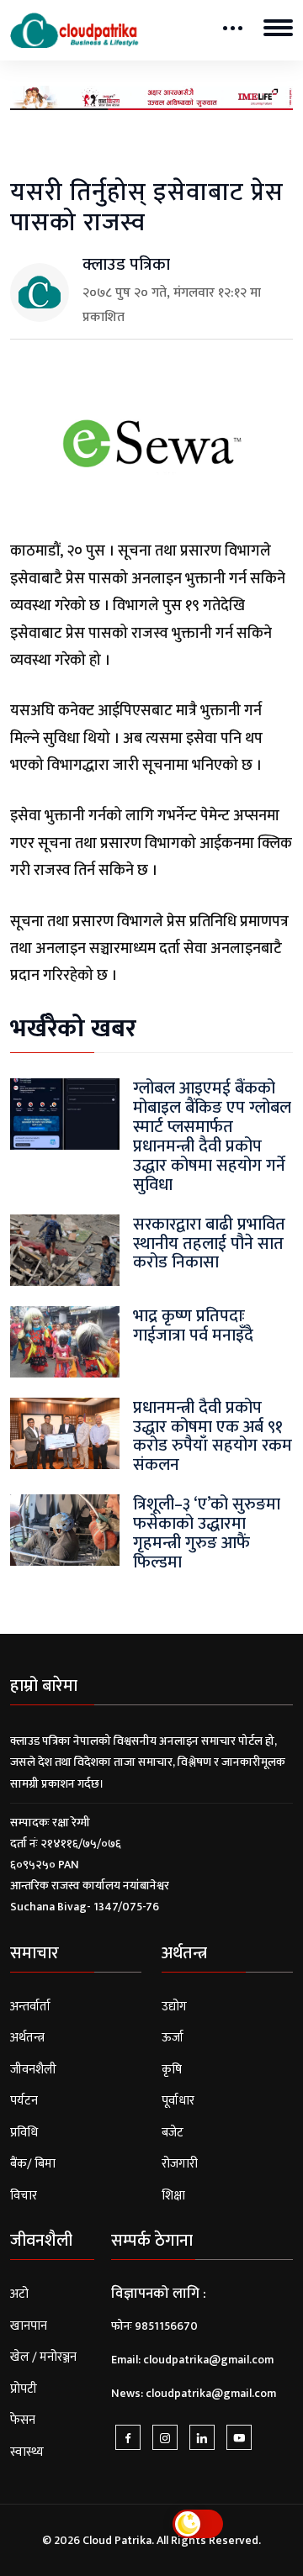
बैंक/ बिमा (33, 2164)
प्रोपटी (24, 2389)
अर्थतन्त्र (27, 2038)
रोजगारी (180, 2164)
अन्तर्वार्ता (30, 2007)
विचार (24, 2196)
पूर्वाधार (178, 2101)
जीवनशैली (33, 2070)
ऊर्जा (173, 2038)
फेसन (23, 2420)
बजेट (173, 2133)
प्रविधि (24, 2133)
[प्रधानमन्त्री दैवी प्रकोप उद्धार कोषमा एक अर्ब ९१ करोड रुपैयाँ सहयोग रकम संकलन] (65, 1433)
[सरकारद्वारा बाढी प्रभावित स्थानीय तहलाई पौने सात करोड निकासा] (65, 1249)
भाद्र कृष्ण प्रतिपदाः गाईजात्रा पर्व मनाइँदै (193, 1326)
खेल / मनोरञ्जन (43, 2357)
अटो (19, 2294)
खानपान (29, 2326)
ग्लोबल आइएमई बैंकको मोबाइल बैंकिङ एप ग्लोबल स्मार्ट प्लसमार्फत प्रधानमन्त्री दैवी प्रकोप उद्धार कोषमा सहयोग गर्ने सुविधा (212, 1137)
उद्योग (174, 2007)
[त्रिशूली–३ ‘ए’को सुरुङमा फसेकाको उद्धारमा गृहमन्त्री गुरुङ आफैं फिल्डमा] (65, 1530)
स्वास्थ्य (27, 2452)
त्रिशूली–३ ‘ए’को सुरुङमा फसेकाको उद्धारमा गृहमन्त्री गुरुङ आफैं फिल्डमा (207, 1533)
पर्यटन (24, 2101)
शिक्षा (173, 2196)
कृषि (172, 2070)
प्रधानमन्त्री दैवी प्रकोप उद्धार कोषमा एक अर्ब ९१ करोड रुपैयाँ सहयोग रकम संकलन (213, 1437)
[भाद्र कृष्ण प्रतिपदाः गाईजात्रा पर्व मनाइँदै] (65, 1341)
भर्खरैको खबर (73, 1029)
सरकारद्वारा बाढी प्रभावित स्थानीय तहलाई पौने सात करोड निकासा (209, 1244)
